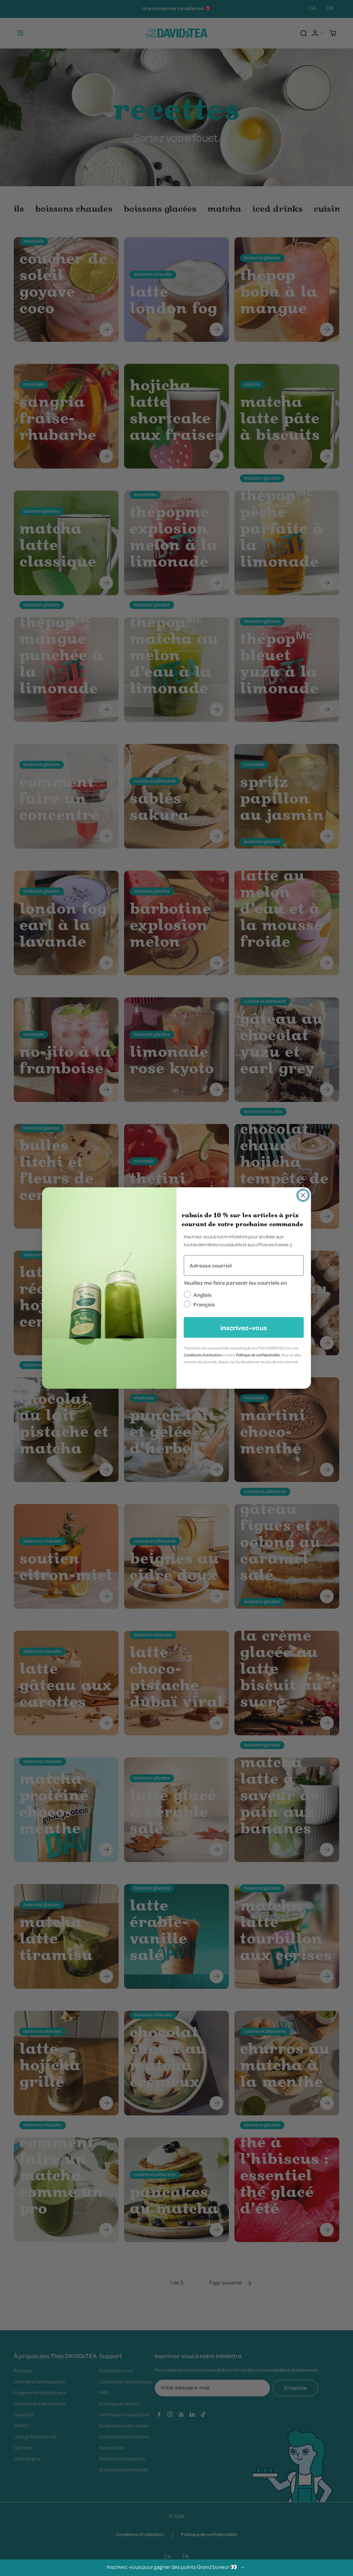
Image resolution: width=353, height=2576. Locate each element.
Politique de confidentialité (258, 1355)
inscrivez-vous (244, 1327)
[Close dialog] (303, 1195)
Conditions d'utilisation (203, 1355)
